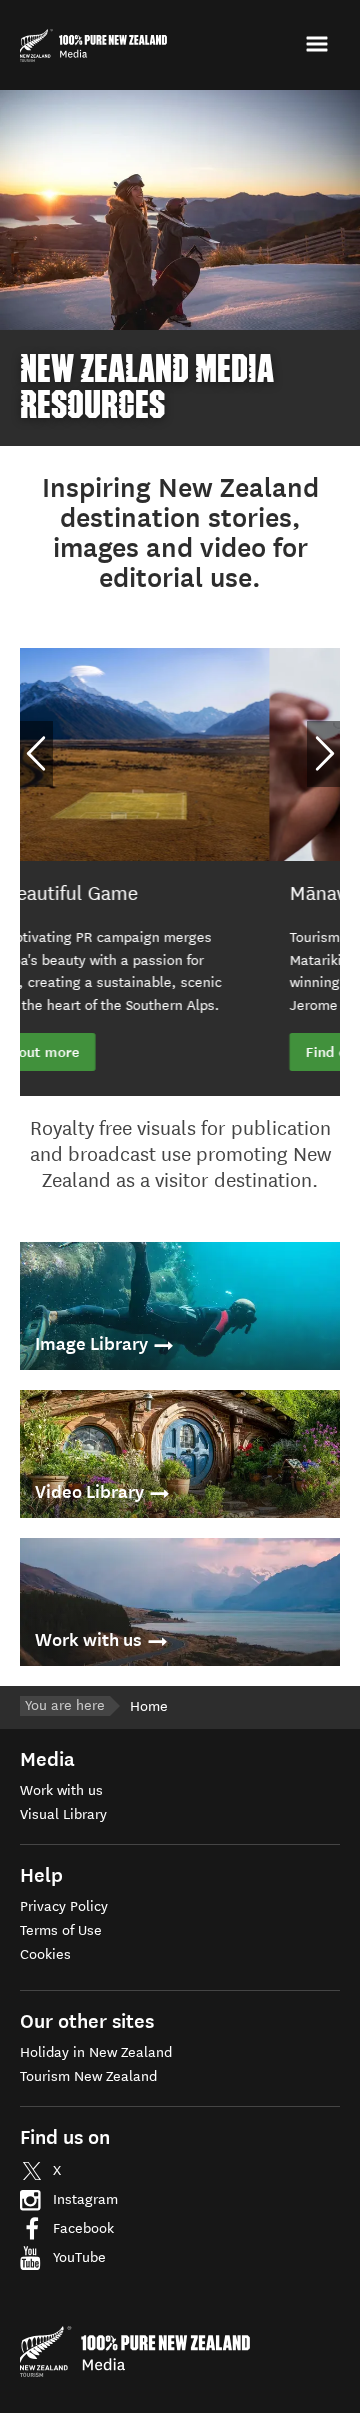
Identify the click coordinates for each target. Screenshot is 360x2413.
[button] (319, 44)
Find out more (103, 1052)
